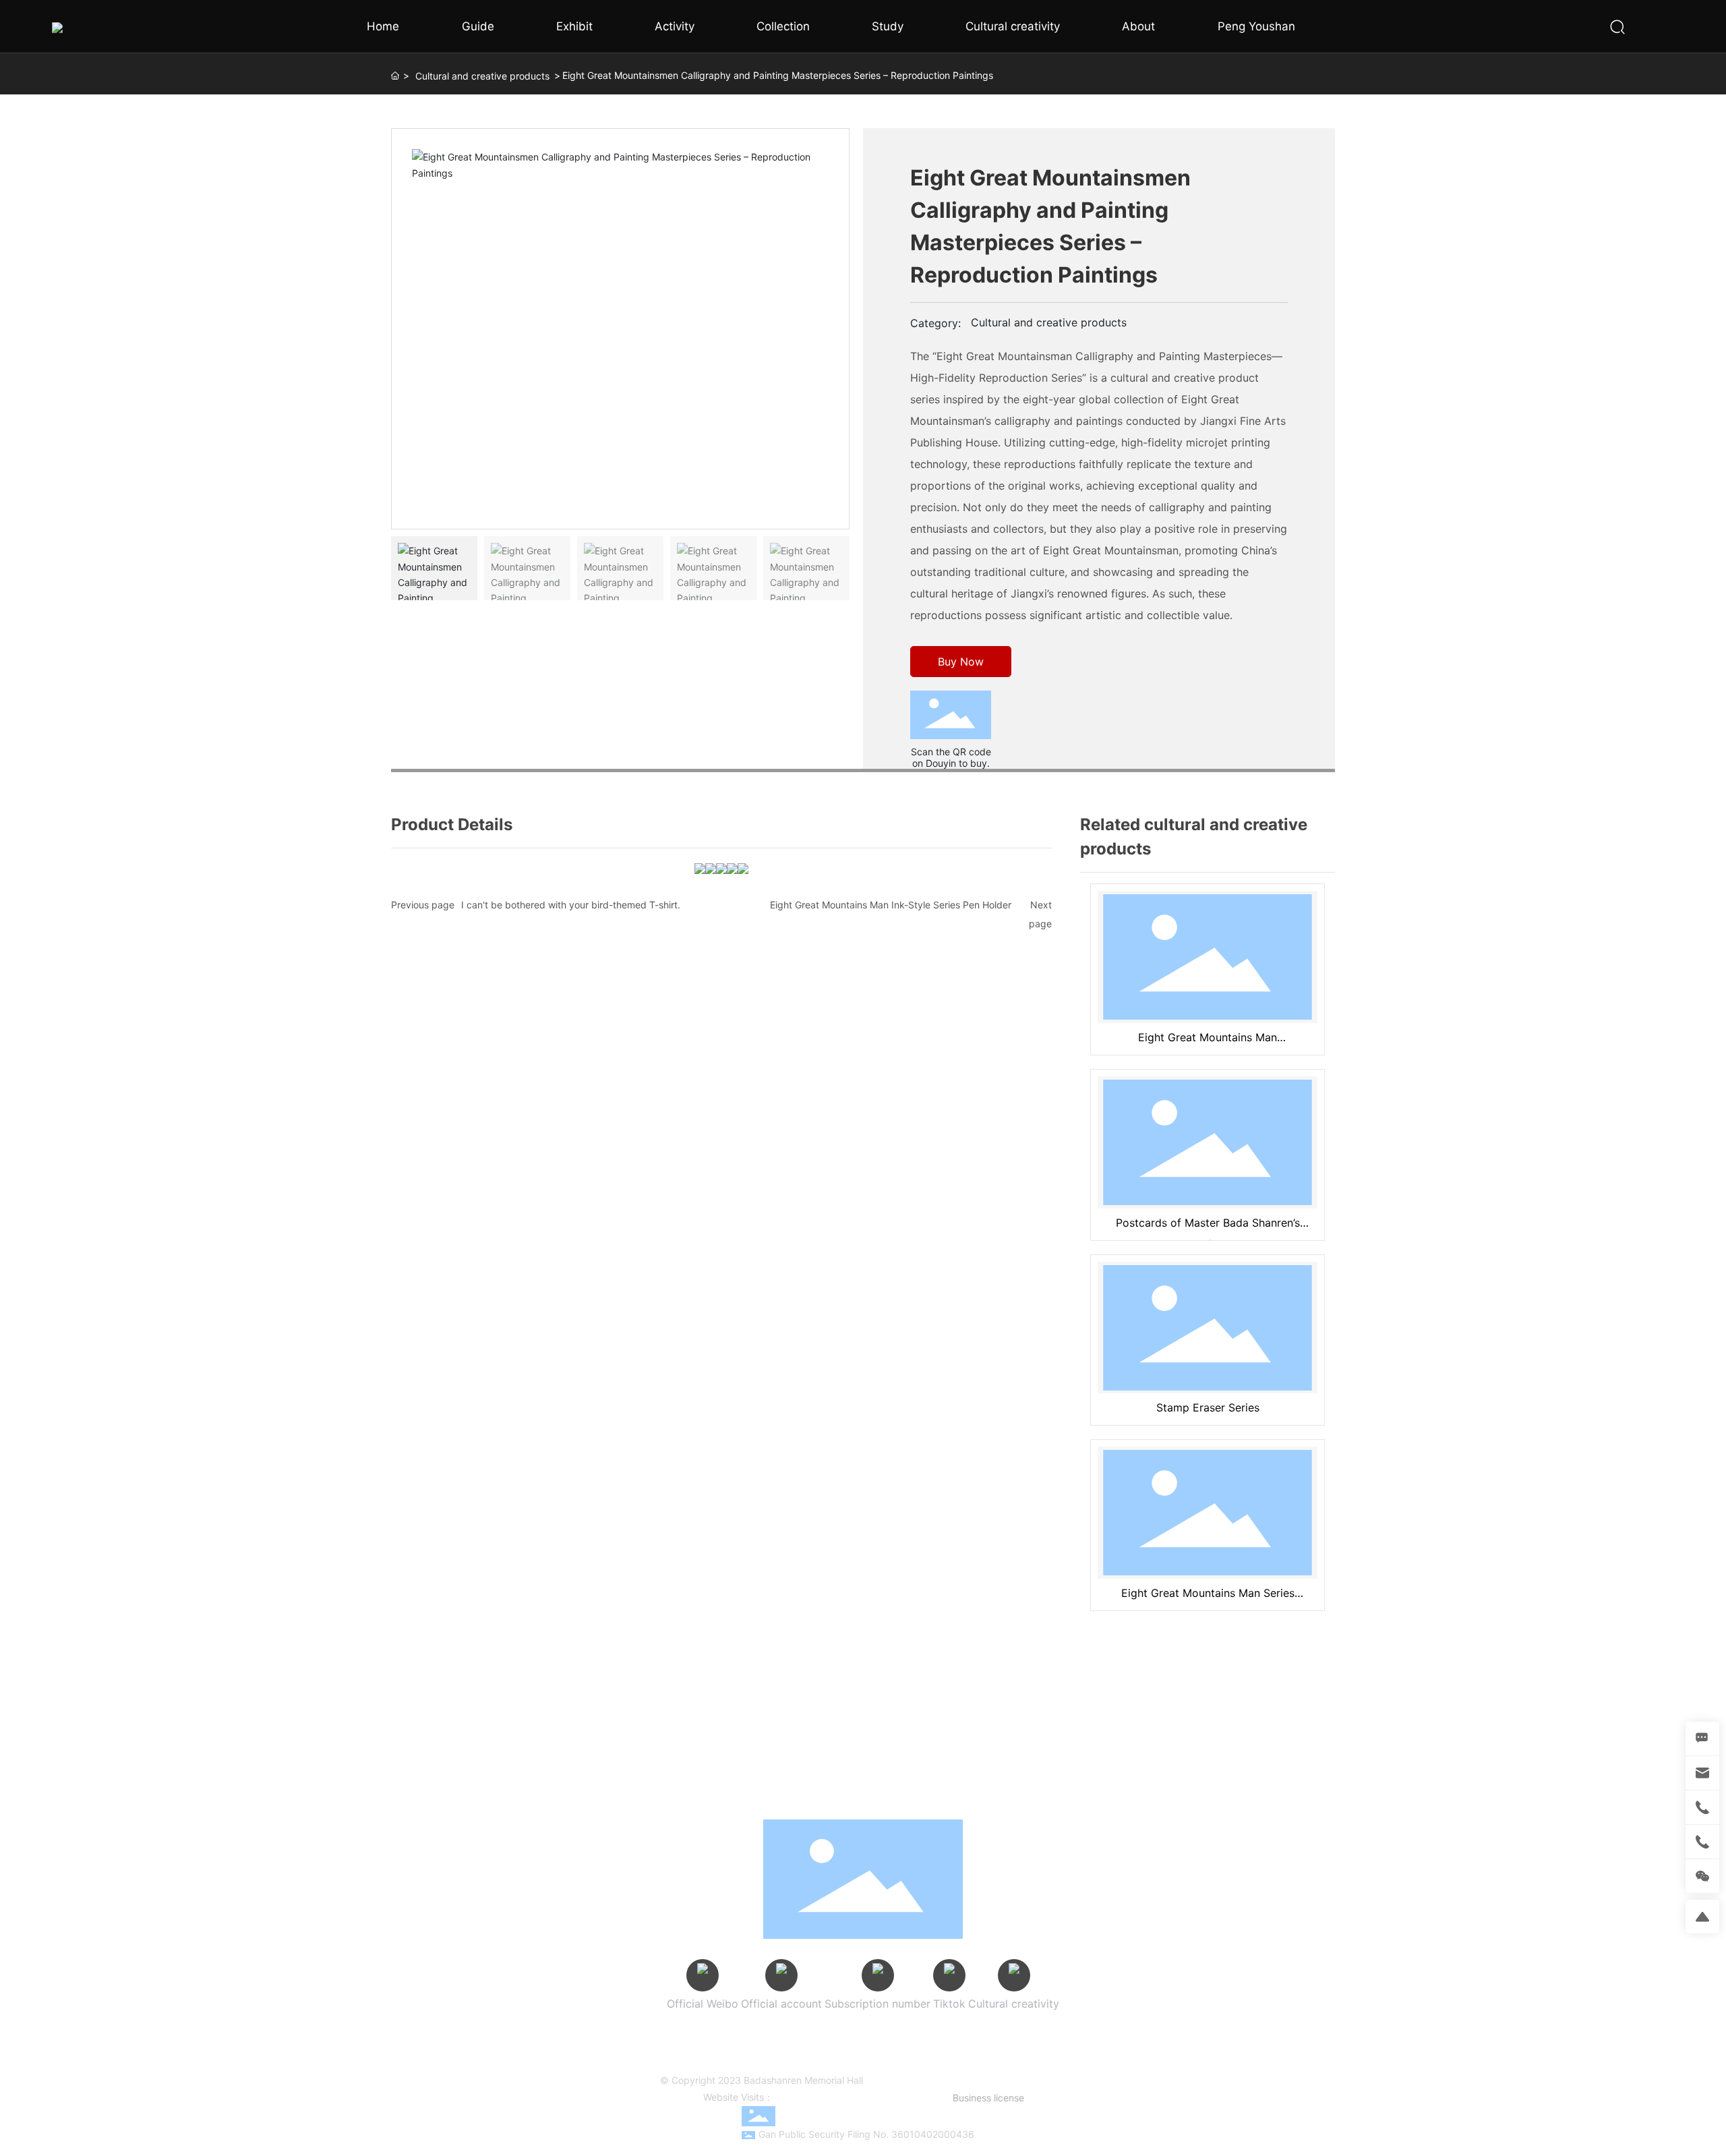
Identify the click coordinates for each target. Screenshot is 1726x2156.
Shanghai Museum (965, 2035)
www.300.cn (878, 2097)
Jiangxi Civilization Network (792, 2064)
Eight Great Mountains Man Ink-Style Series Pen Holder (891, 905)
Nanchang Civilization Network (926, 2064)
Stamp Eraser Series (1208, 1407)
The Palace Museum (742, 2035)
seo (914, 2097)
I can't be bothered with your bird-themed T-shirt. (571, 905)
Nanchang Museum (910, 2049)
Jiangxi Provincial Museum (855, 2035)
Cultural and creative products (482, 76)
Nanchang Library (1000, 2049)
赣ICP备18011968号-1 (911, 2080)
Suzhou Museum (1053, 2035)
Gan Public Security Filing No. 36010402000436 (866, 2134)
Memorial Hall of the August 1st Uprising (774, 2049)
